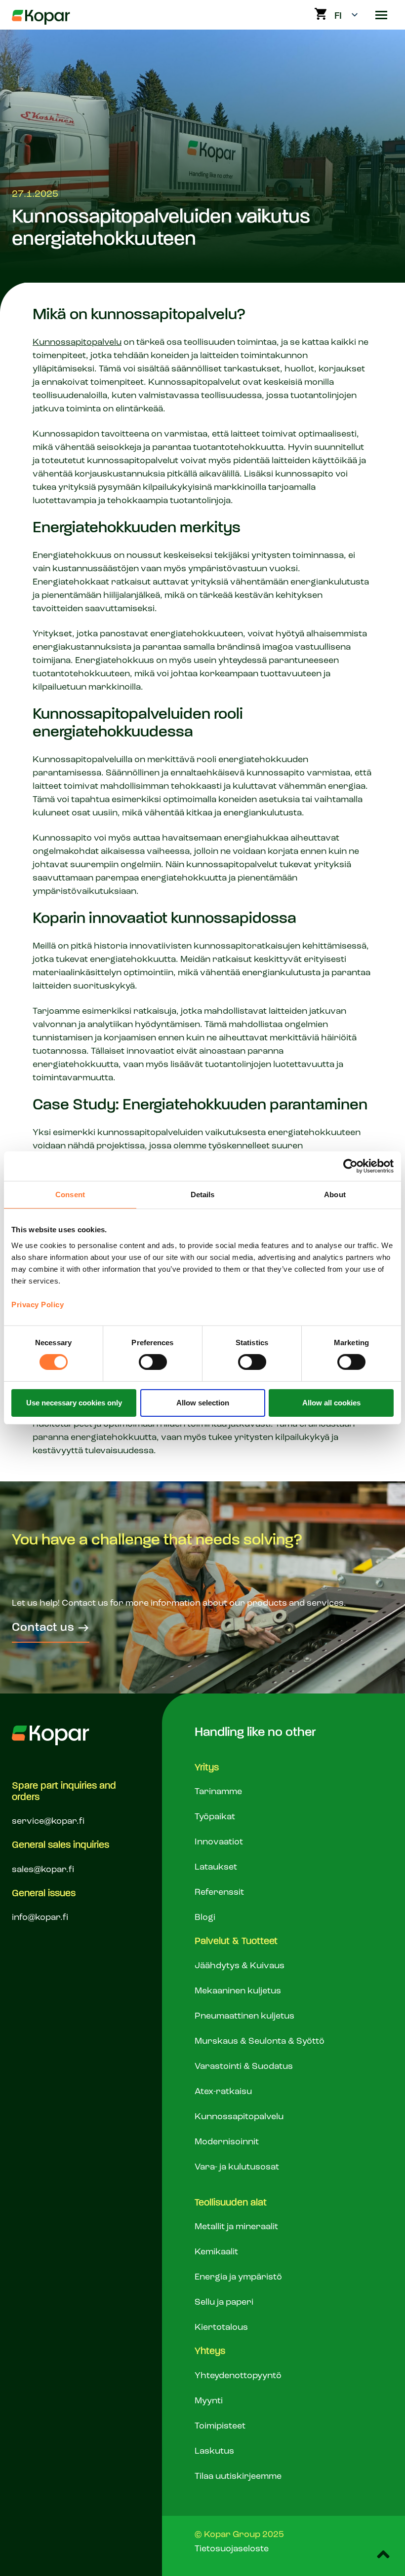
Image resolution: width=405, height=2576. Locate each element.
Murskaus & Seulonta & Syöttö (260, 2041)
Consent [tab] (70, 1195)
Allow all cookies (331, 1403)
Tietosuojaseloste (232, 2549)
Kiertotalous (221, 2327)
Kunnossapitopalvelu (77, 342)
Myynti (209, 2401)
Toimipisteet (220, 2426)
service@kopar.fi (48, 1821)
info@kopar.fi (40, 1917)
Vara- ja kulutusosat (237, 2167)
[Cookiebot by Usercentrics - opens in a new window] (350, 1166)
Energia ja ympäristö (238, 2277)
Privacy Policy (38, 1304)
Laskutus (214, 2451)
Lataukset (216, 1867)
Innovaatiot (219, 1842)
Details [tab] (203, 1195)
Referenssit (219, 1892)
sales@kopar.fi (43, 1870)
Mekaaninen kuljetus (238, 1991)
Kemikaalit (216, 2252)
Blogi (205, 1917)
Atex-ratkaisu (223, 2092)
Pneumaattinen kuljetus (244, 2016)
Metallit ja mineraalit (236, 2227)
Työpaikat (215, 1817)
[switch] (153, 1362)
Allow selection (203, 1403)
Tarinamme (218, 1792)
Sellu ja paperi (224, 2302)
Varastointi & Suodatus (244, 2066)
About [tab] (335, 1195)
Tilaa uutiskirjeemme (238, 2476)
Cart (321, 14)
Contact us (43, 1628)
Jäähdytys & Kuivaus (240, 1966)
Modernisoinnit (227, 2142)
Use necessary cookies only (74, 1403)
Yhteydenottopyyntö (238, 2376)
